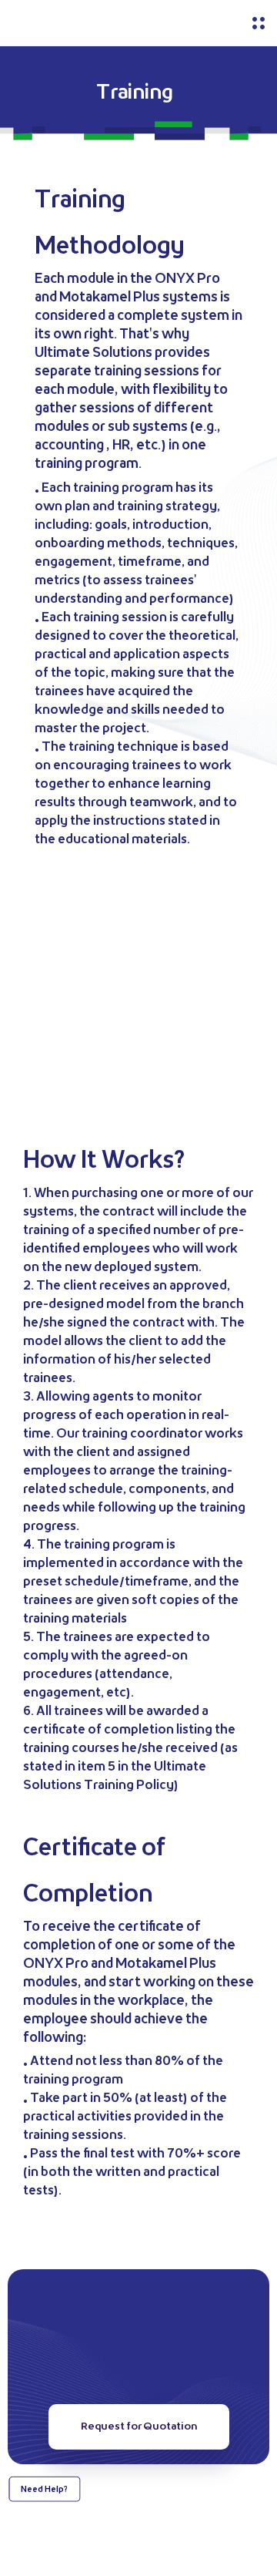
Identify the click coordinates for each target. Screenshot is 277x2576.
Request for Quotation (139, 2426)
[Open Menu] (259, 23)
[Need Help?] (44, 2538)
